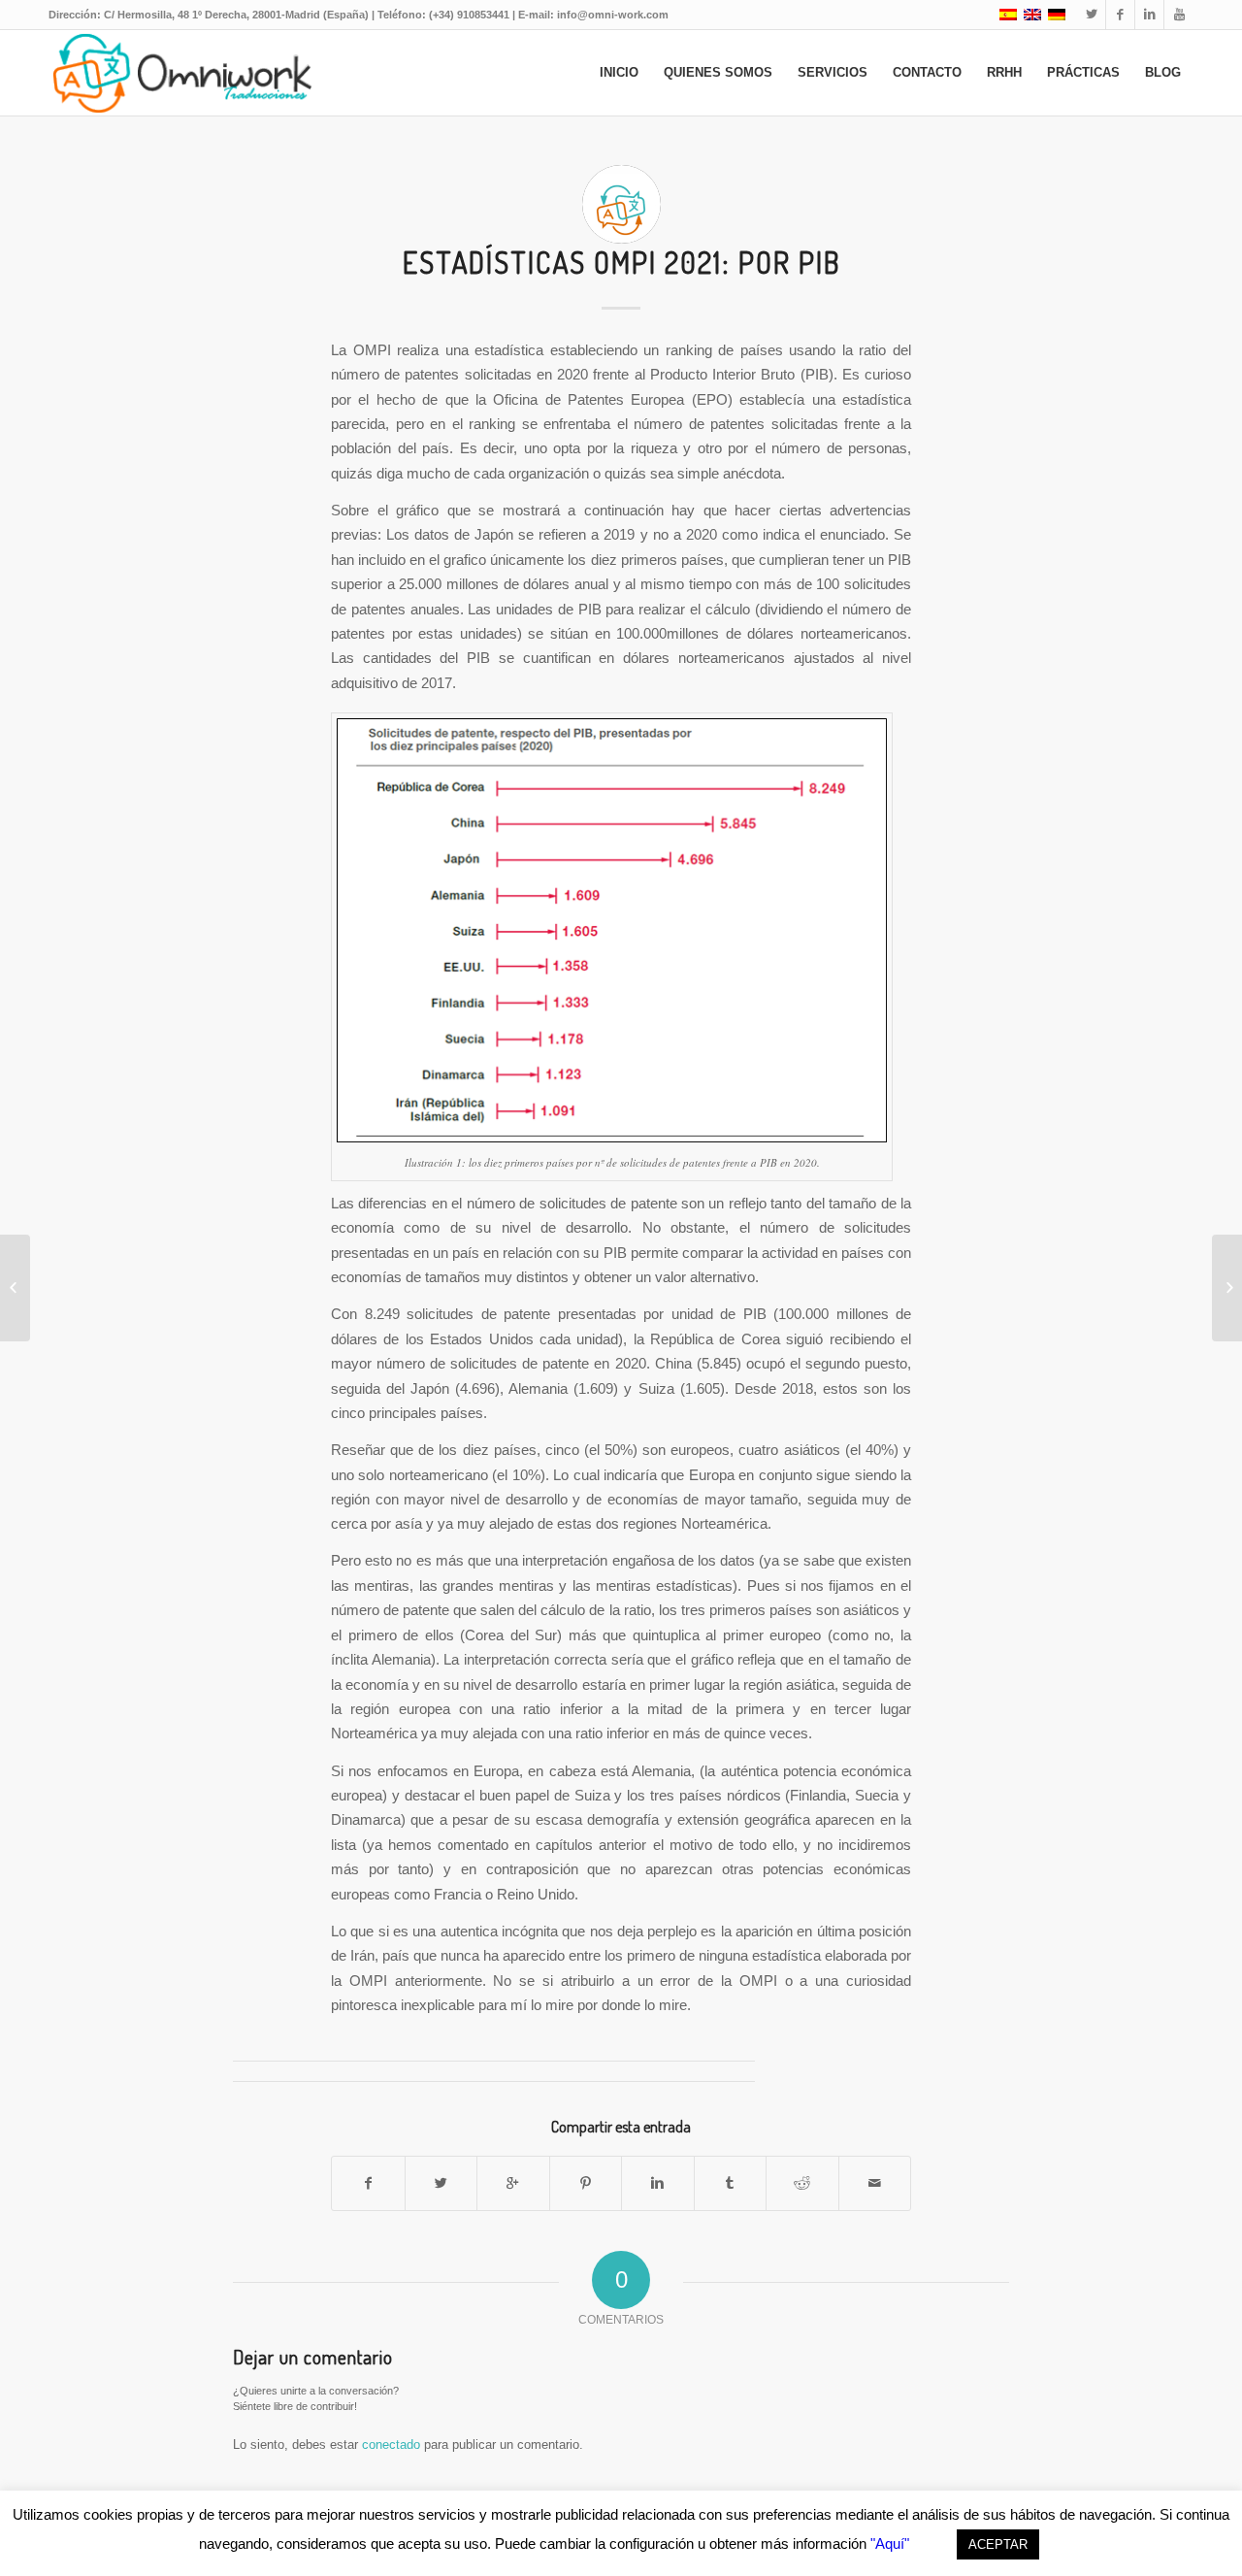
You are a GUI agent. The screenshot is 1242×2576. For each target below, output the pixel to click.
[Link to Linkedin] (1149, 15)
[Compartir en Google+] (513, 2183)
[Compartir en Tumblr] (731, 2183)
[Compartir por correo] (875, 2183)
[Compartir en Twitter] (441, 2183)
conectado (391, 2444)
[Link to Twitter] (1091, 15)
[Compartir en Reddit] (802, 2183)
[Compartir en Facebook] (368, 2183)
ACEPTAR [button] (998, 2544)
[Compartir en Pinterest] (586, 2183)
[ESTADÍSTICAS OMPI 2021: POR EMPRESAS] (15, 1288)
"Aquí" (890, 2543)
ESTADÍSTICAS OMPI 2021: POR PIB (621, 262)
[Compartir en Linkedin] (658, 2183)
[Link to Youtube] (1179, 15)
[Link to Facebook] (1120, 15)
